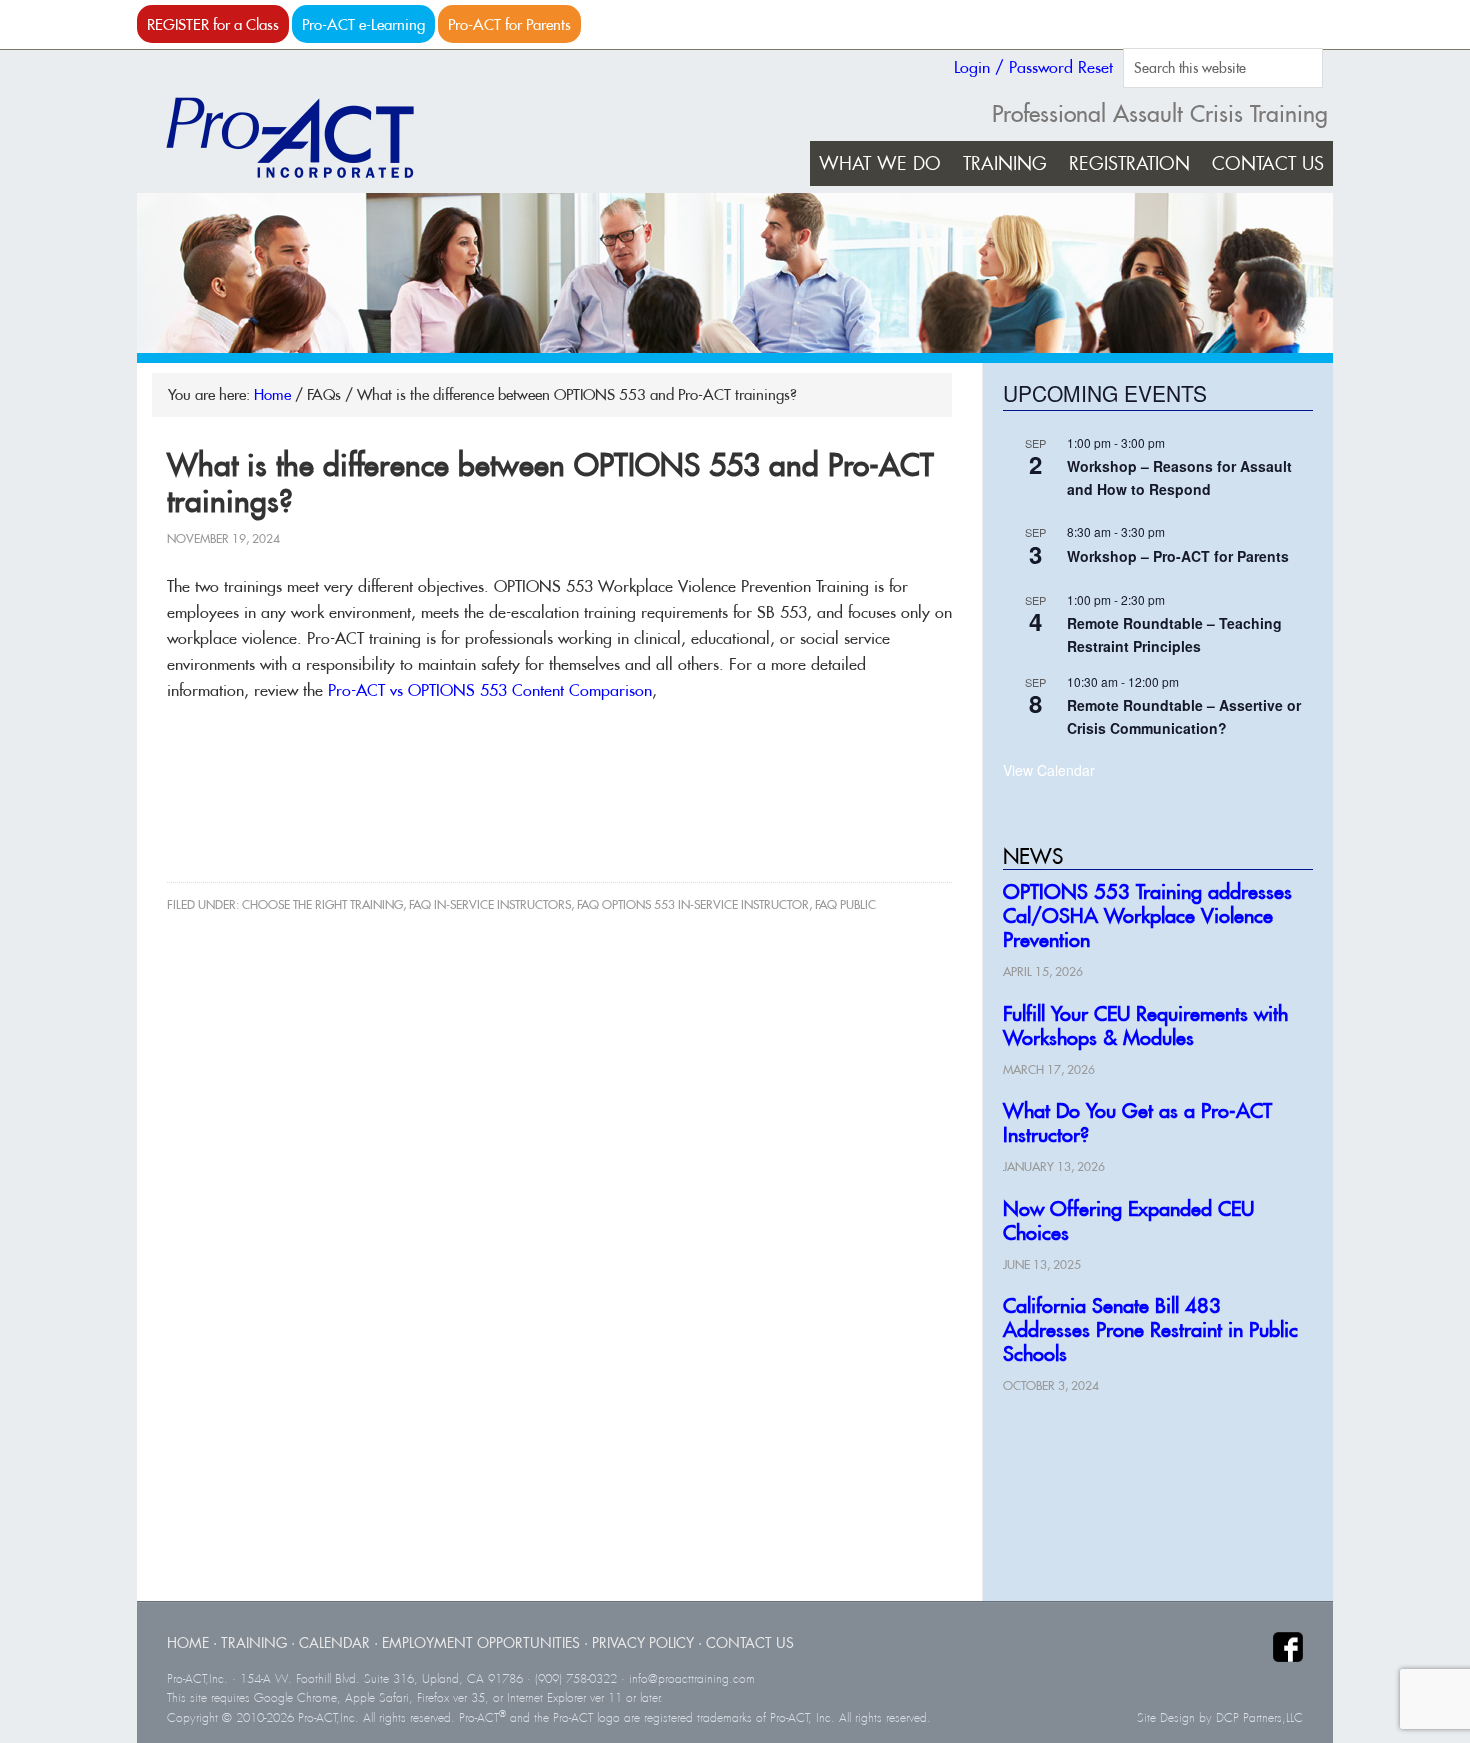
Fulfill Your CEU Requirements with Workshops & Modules (1145, 1025)
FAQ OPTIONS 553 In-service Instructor (693, 904)
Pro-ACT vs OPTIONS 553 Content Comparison (490, 690)
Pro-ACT (307, 138)
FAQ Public (845, 904)
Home (188, 1642)
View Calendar (1049, 770)
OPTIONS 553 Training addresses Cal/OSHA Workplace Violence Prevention (1147, 915)
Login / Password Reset (1033, 67)
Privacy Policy (643, 1642)
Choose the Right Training (322, 904)
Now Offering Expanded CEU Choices (1128, 1220)
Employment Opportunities (481, 1642)
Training (254, 1642)
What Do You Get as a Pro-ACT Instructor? (1137, 1122)
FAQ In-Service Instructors (490, 904)
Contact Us (750, 1642)
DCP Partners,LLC (1259, 1718)
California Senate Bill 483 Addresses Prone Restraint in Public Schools (1150, 1329)
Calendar (334, 1642)
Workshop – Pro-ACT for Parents (1178, 556)
